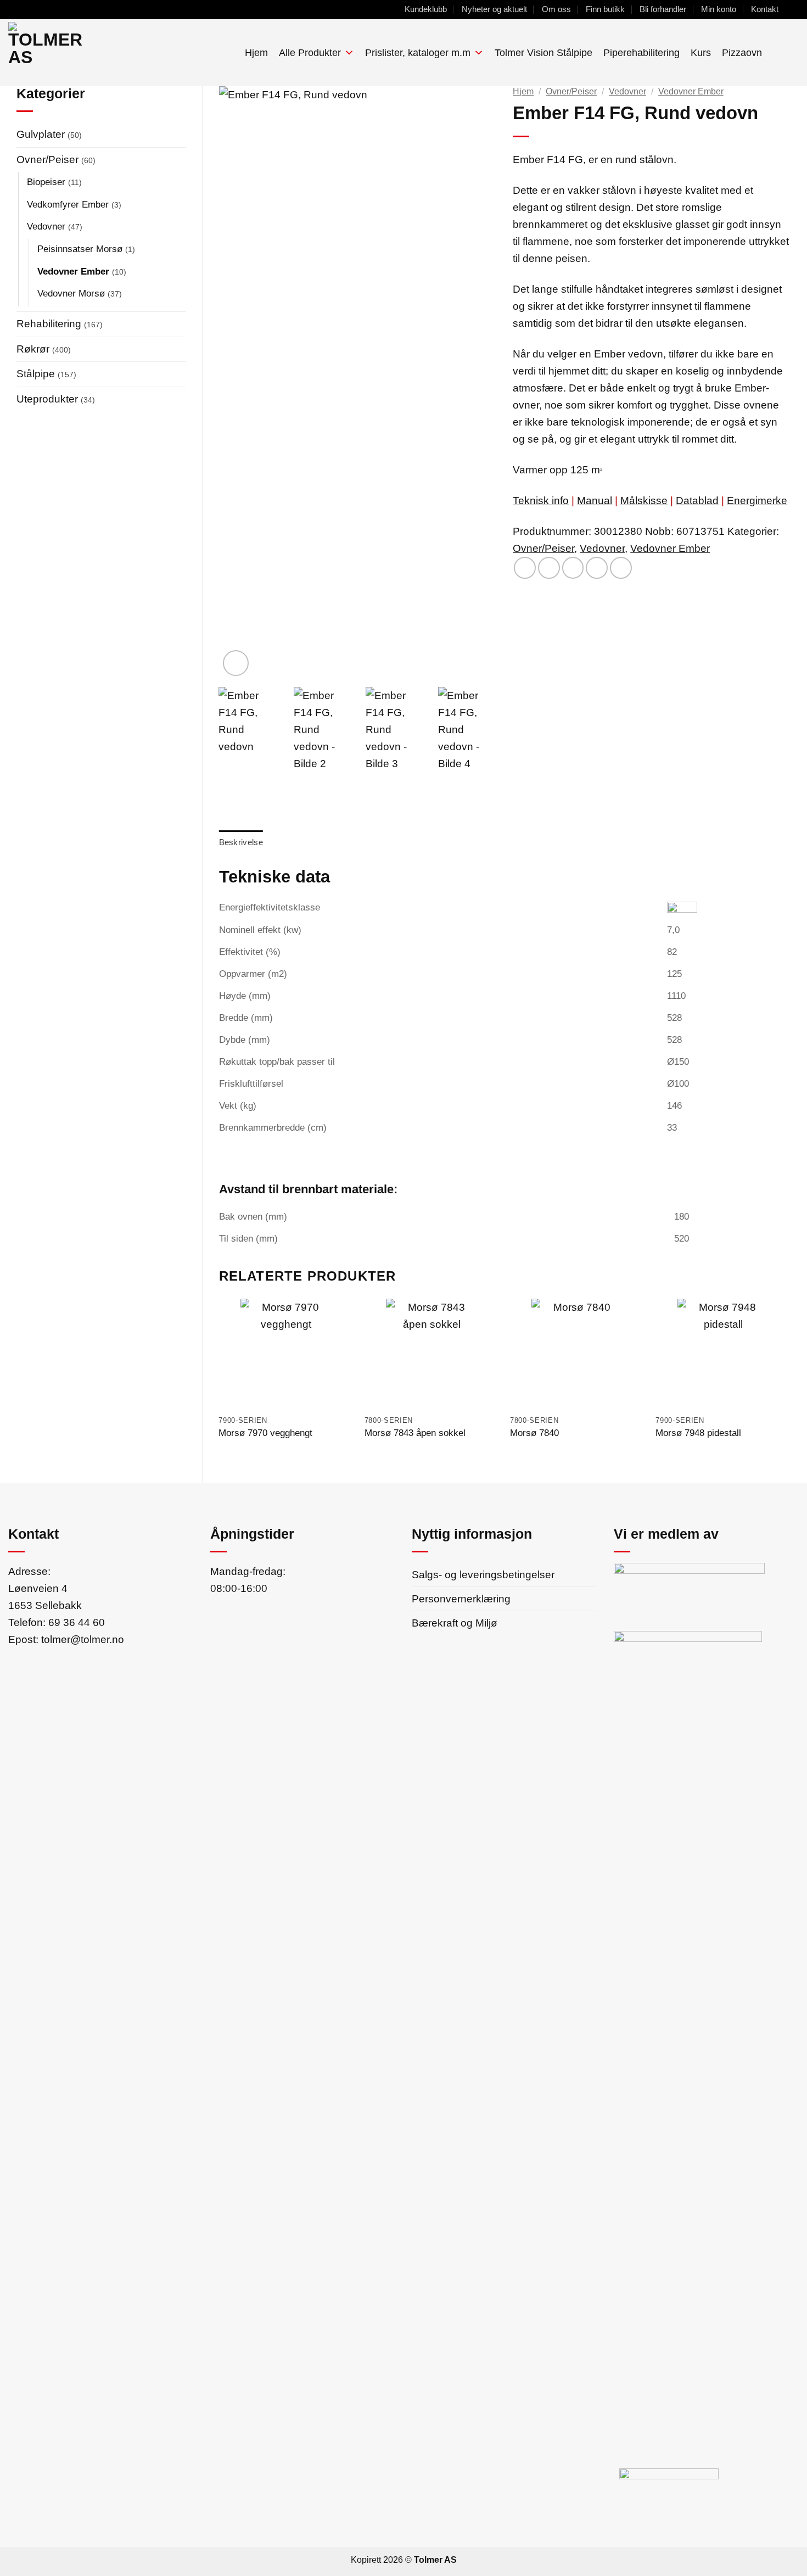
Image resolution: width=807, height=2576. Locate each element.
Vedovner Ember (73, 271)
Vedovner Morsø (71, 293)
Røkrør (33, 349)
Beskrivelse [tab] (241, 842)
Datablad (697, 500)
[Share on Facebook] (525, 568)
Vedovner (46, 226)
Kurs (701, 53)
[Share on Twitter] (549, 568)
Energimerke (757, 500)
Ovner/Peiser (47, 159)
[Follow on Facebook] (792, 9)
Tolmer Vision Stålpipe (543, 53)
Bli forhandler (663, 9)
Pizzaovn (742, 53)
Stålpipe (36, 373)
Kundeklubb (426, 9)
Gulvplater (41, 134)
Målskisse (644, 500)
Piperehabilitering (641, 53)
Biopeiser (46, 182)
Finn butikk (605, 9)
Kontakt (765, 9)
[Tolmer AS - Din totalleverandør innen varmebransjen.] (90, 53)
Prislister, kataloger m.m (418, 53)
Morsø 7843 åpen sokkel (415, 1433)
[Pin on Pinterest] (597, 568)
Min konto (719, 9)
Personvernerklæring (461, 1599)
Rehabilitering (49, 323)
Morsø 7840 (534, 1433)
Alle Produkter (310, 53)
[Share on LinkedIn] (621, 568)
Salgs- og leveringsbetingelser (483, 1574)
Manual (595, 500)
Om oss (556, 9)
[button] (776, 52)
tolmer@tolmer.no (83, 1639)
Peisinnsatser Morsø (80, 249)
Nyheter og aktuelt (494, 9)
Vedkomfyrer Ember (68, 204)
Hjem (256, 53)
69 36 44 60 (77, 1622)
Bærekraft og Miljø (455, 1623)
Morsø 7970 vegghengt (265, 1433)
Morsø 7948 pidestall (698, 1433)
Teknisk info (541, 500)
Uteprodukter (47, 399)
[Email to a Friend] (573, 568)
